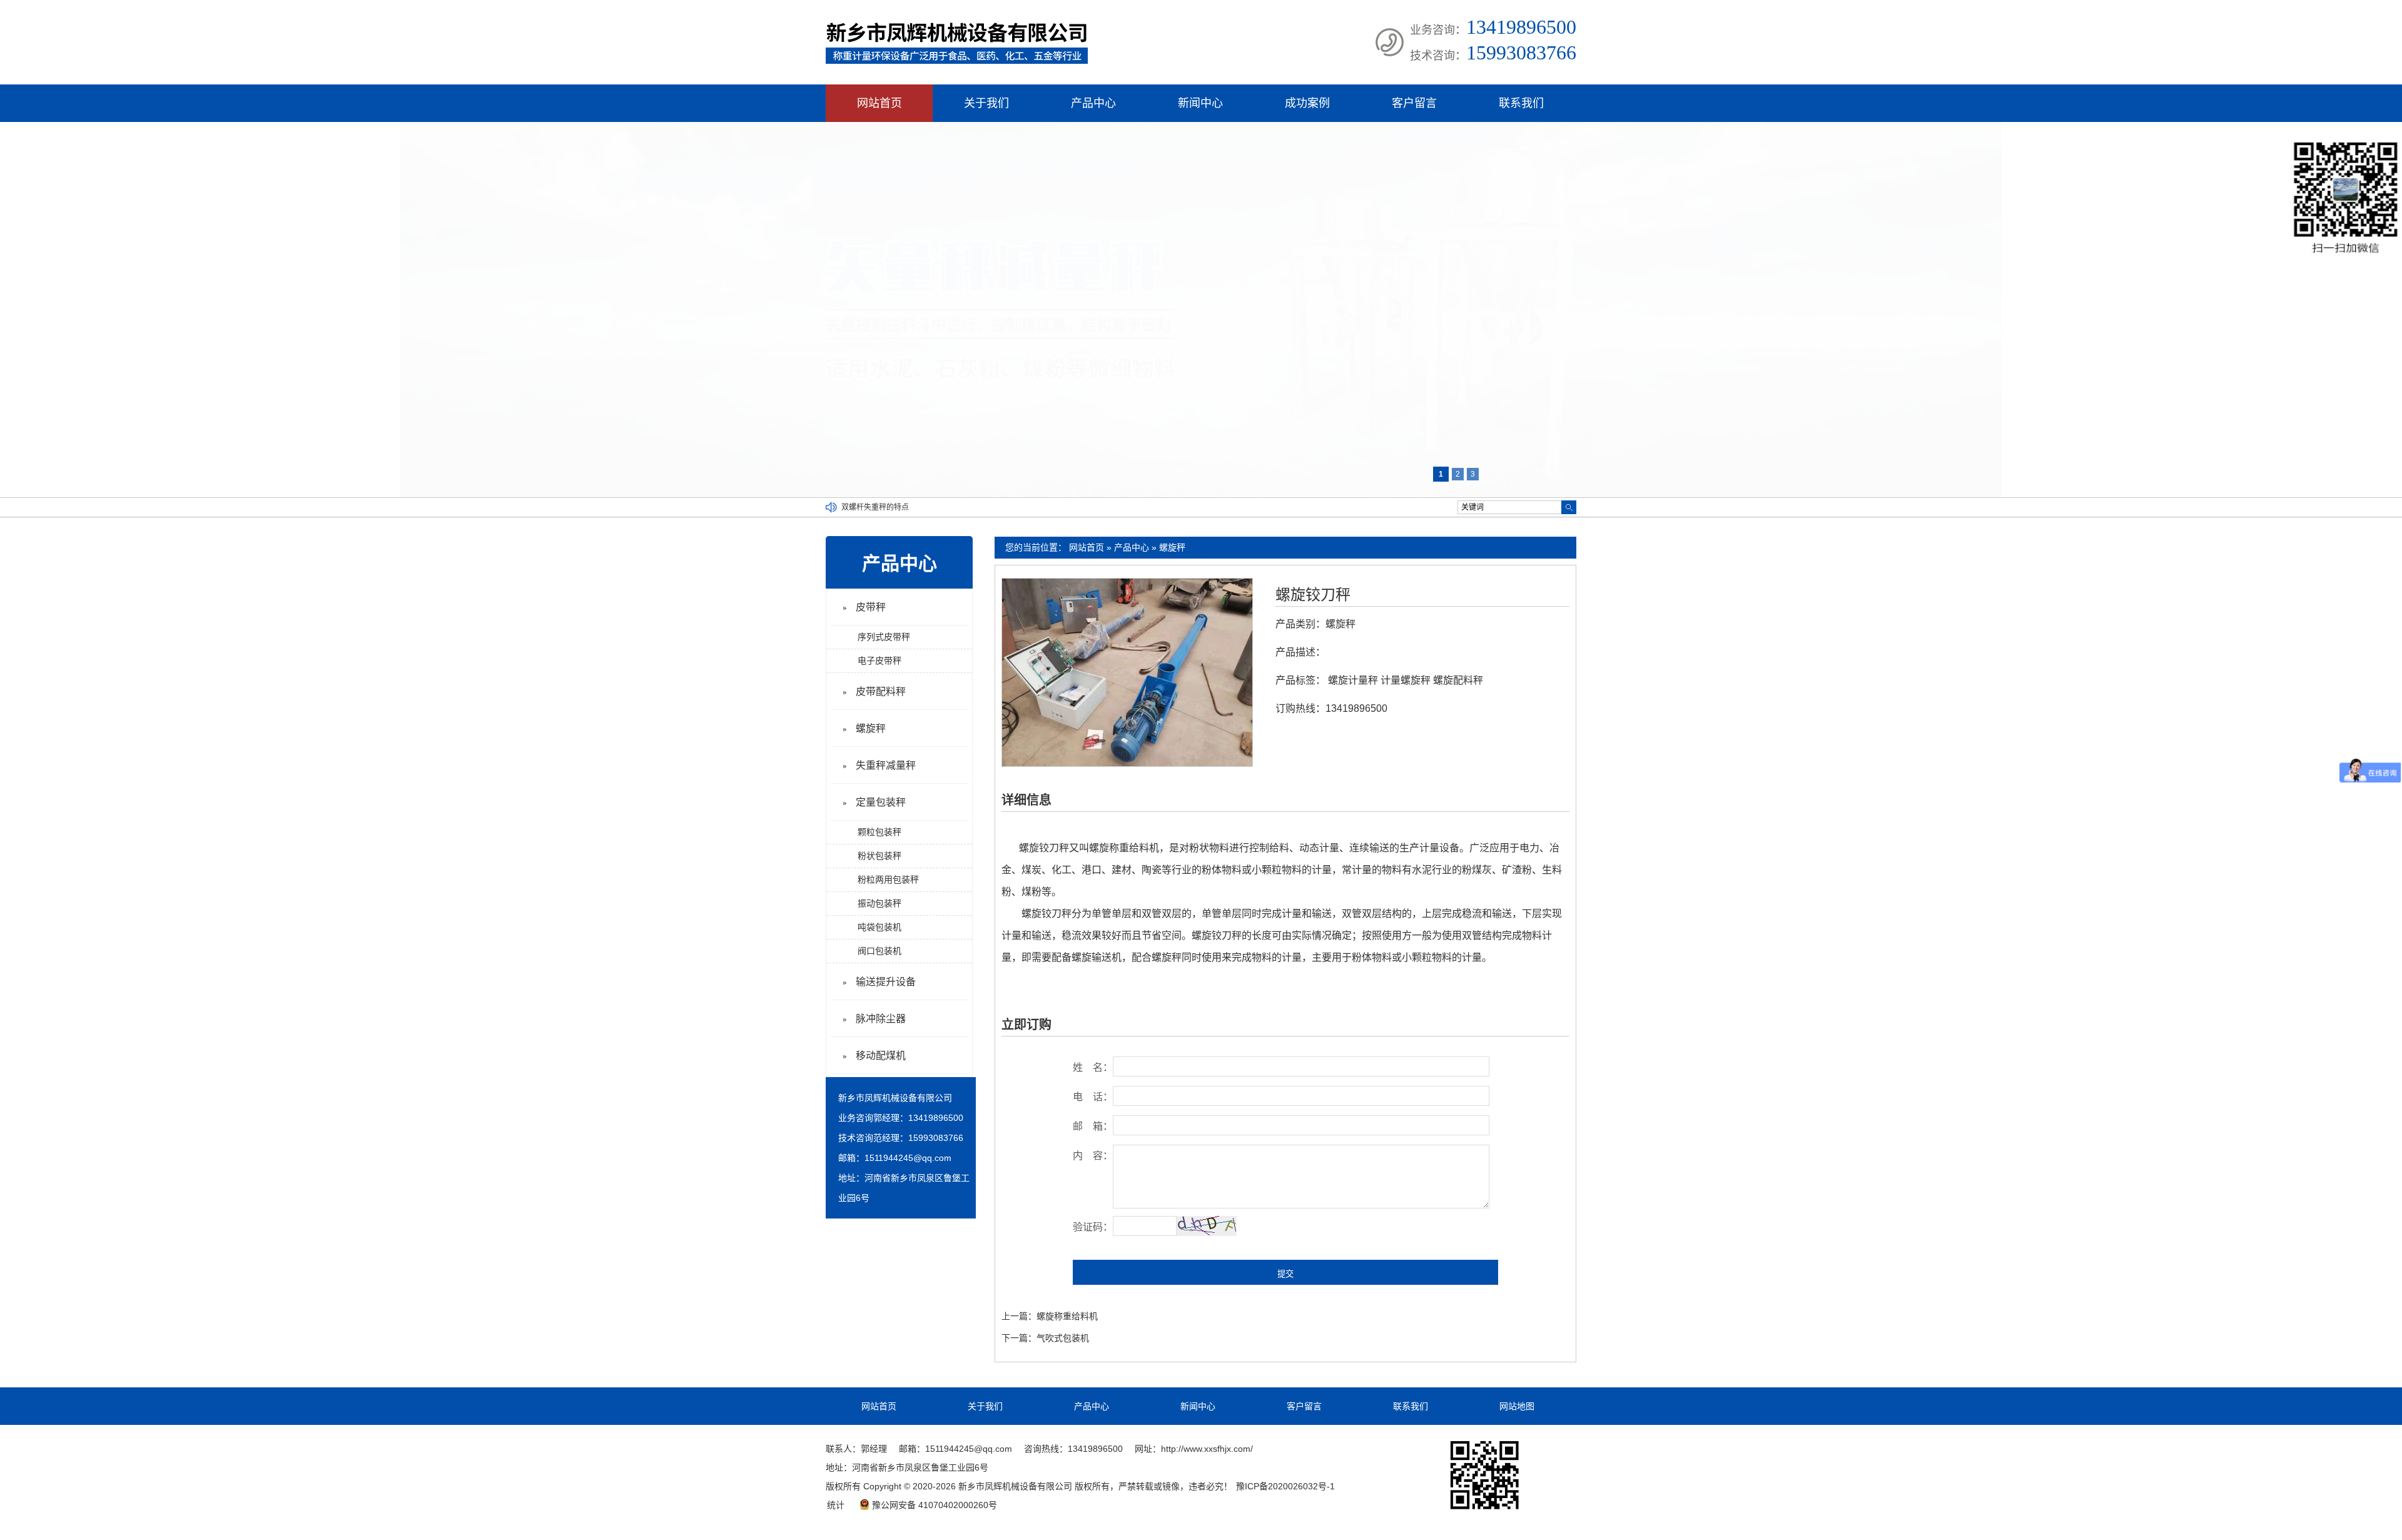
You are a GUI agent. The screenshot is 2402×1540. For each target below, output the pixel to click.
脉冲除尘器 (881, 1019)
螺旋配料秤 (1458, 680)
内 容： (1093, 1156)
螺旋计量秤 (1353, 680)
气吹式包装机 (1063, 1338)
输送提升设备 (886, 982)
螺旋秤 (1172, 547)
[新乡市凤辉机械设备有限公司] (957, 61)
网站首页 (879, 103)
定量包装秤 (881, 802)
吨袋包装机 (879, 927)
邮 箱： (1093, 1126)
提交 (1285, 1274)
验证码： (1093, 1227)
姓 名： (1093, 1067)
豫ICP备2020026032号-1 (1285, 1486)
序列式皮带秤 (884, 637)
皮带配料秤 (881, 691)
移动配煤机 (881, 1056)
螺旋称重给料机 (1067, 1316)
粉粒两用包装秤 (888, 879)
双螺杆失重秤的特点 (875, 507)
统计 (836, 1505)
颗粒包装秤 (879, 832)
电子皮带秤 (879, 661)
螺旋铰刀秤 (1313, 595)
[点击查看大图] (1127, 764)
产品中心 (1093, 103)
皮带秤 (871, 607)
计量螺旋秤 (1406, 680)
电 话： (1093, 1097)
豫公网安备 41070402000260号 (935, 1505)
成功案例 (1307, 103)
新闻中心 (1200, 103)
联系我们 (1521, 103)
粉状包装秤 (879, 856)
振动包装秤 (879, 903)
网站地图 (1517, 1406)
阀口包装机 (879, 951)
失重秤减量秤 (886, 765)
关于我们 (986, 103)
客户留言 (1414, 103)
